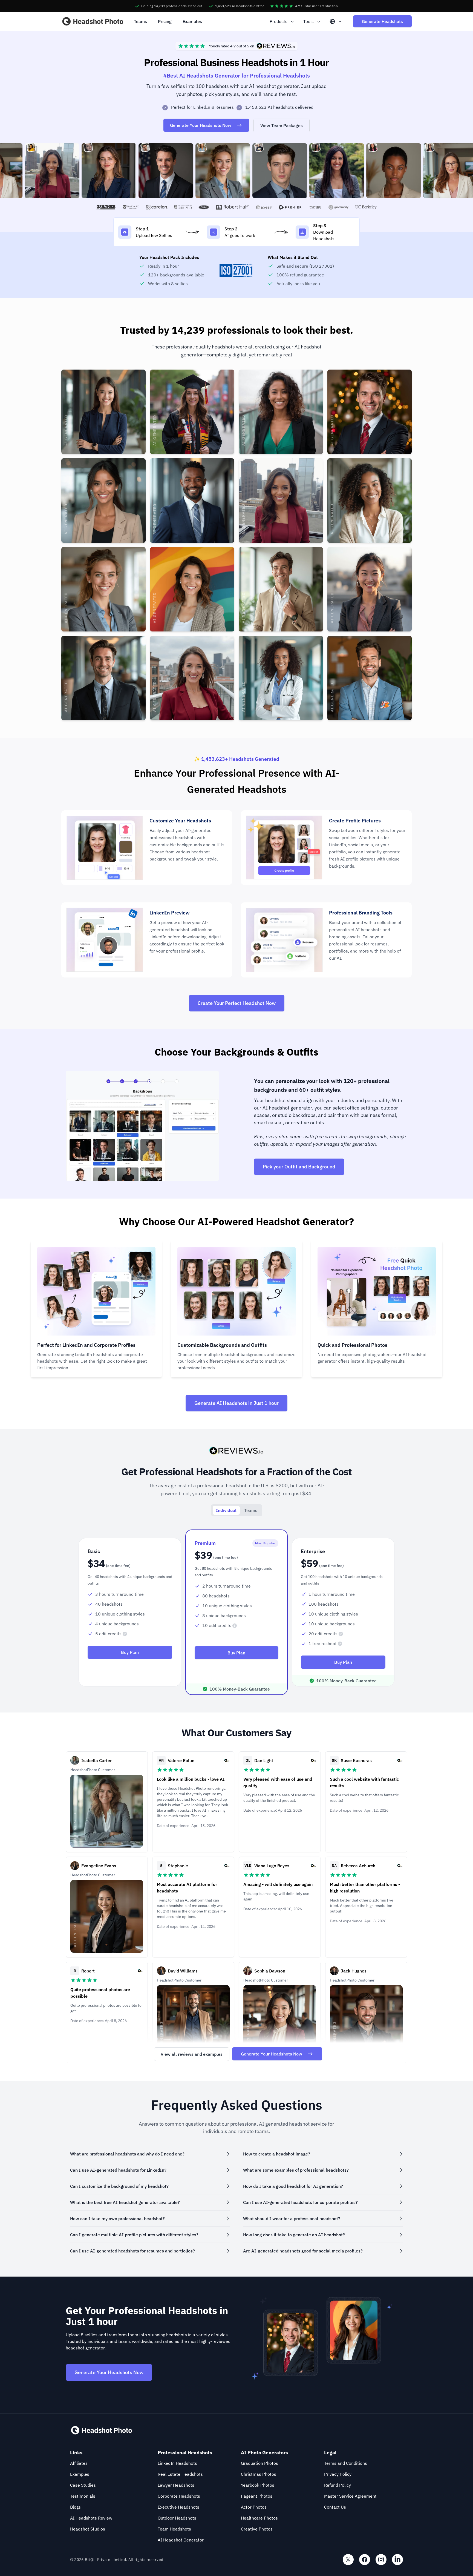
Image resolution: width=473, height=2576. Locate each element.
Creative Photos (257, 2529)
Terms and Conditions (346, 2463)
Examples (192, 21)
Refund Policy (338, 2485)
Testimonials (83, 2496)
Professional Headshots (185, 2453)
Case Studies (83, 2485)
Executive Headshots (178, 2507)
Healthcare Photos (259, 2518)
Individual (226, 1510)
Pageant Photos (257, 2496)
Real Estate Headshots (180, 2474)
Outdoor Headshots (177, 2518)
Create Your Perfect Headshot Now (237, 1003)
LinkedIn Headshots (177, 2463)
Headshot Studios (88, 2529)
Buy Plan (130, 1652)
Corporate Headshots (179, 2496)
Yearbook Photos (258, 2485)
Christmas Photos (259, 2474)
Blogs (75, 2507)
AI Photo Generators (264, 2453)
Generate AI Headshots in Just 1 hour (236, 1403)
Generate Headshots (382, 21)
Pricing (165, 21)
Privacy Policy (338, 2474)
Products (279, 21)
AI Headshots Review (91, 2518)
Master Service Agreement (350, 2496)
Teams (140, 21)
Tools (308, 21)
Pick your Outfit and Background (299, 1167)
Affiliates (79, 2463)
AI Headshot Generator (181, 2540)
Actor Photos (254, 2507)
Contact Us (335, 2507)
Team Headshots (174, 2529)
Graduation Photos (259, 2463)
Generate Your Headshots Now (201, 125)
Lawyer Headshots (176, 2485)
